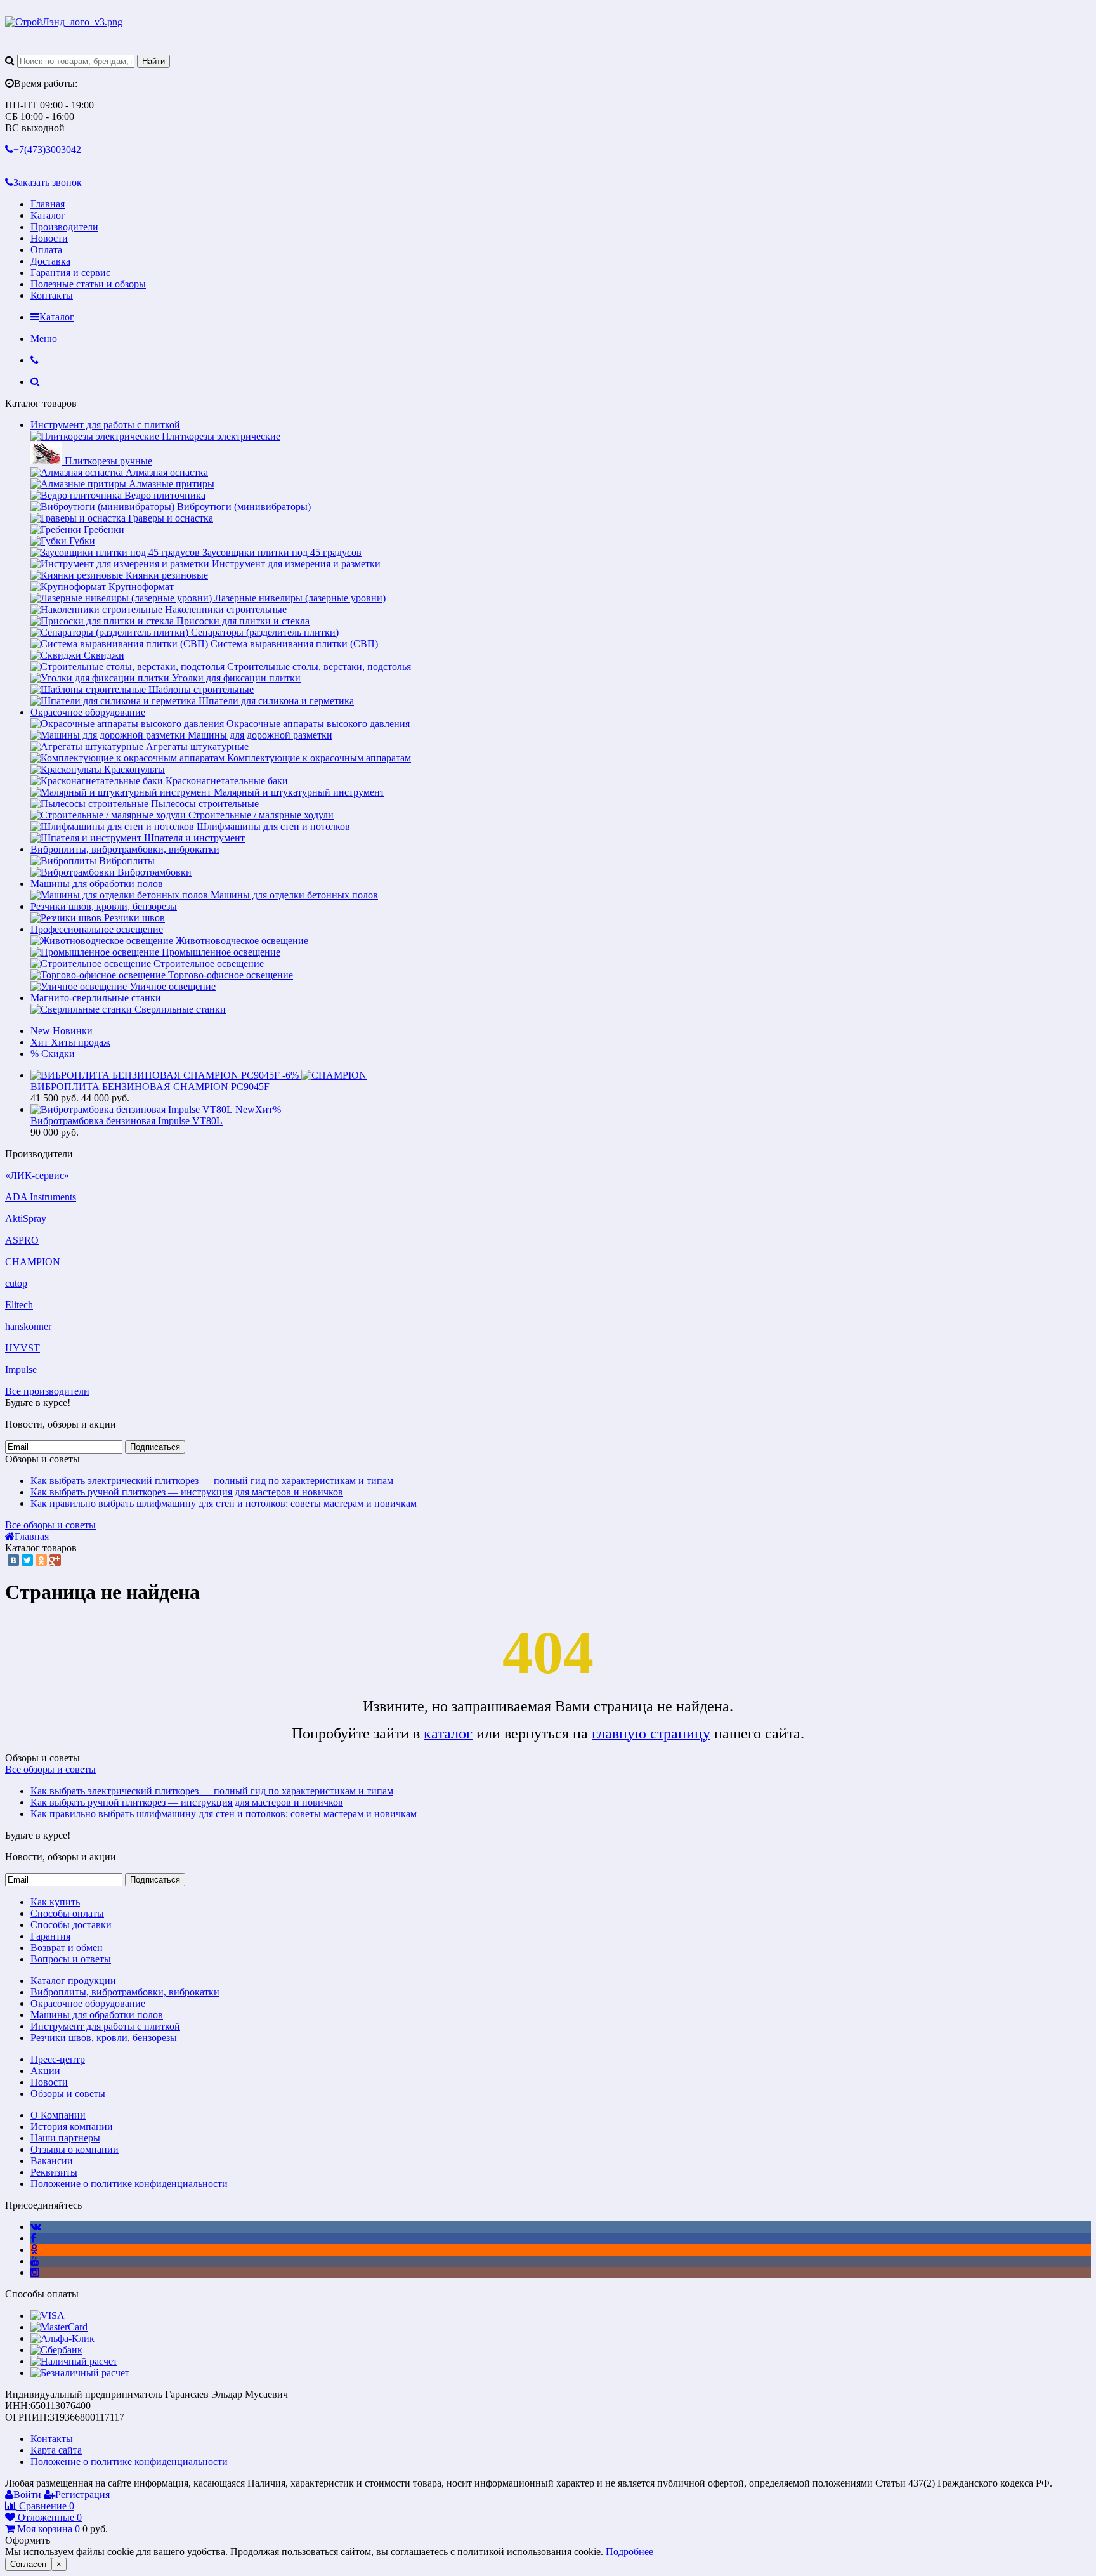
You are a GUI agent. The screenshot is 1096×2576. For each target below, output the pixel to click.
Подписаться (155, 1447)
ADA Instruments (41, 1197)
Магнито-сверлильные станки (96, 998)
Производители (64, 227)
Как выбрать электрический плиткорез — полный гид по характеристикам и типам (212, 1481)
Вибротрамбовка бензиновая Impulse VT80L (127, 1121)
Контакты (52, 295)
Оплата (46, 250)
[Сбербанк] (56, 2350)
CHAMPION (33, 1262)
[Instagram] (35, 2272)
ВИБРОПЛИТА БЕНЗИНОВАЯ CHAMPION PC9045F (150, 1087)
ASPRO (22, 1240)
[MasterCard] (59, 2327)
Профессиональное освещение (97, 929)
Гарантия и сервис (70, 273)
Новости (49, 238)
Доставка (50, 261)
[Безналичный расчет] (80, 2373)
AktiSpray (26, 1219)
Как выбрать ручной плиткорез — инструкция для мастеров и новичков (187, 1492)
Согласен (28, 2564)
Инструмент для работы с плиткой (105, 425)
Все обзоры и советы (50, 1525)
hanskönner (28, 1326)
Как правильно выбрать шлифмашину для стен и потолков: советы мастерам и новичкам (224, 1503)
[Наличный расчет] (74, 2361)
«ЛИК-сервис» (37, 1175)
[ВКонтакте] (13, 1560)
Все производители (47, 1391)
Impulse (21, 1370)
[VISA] (48, 2316)
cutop (16, 1283)
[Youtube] (35, 2261)
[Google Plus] (55, 1560)
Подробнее (630, 2552)
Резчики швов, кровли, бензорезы (104, 906)
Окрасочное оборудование (88, 712)
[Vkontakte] (36, 2227)
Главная (48, 204)
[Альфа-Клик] (62, 2338)
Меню (44, 338)
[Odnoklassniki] (34, 2250)
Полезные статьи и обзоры (88, 284)
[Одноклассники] (41, 1560)
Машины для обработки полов (97, 884)
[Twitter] (27, 1560)
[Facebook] (33, 2238)
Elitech (19, 1305)
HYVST (23, 1348)
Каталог (48, 215)
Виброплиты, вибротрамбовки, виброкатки (125, 849)
